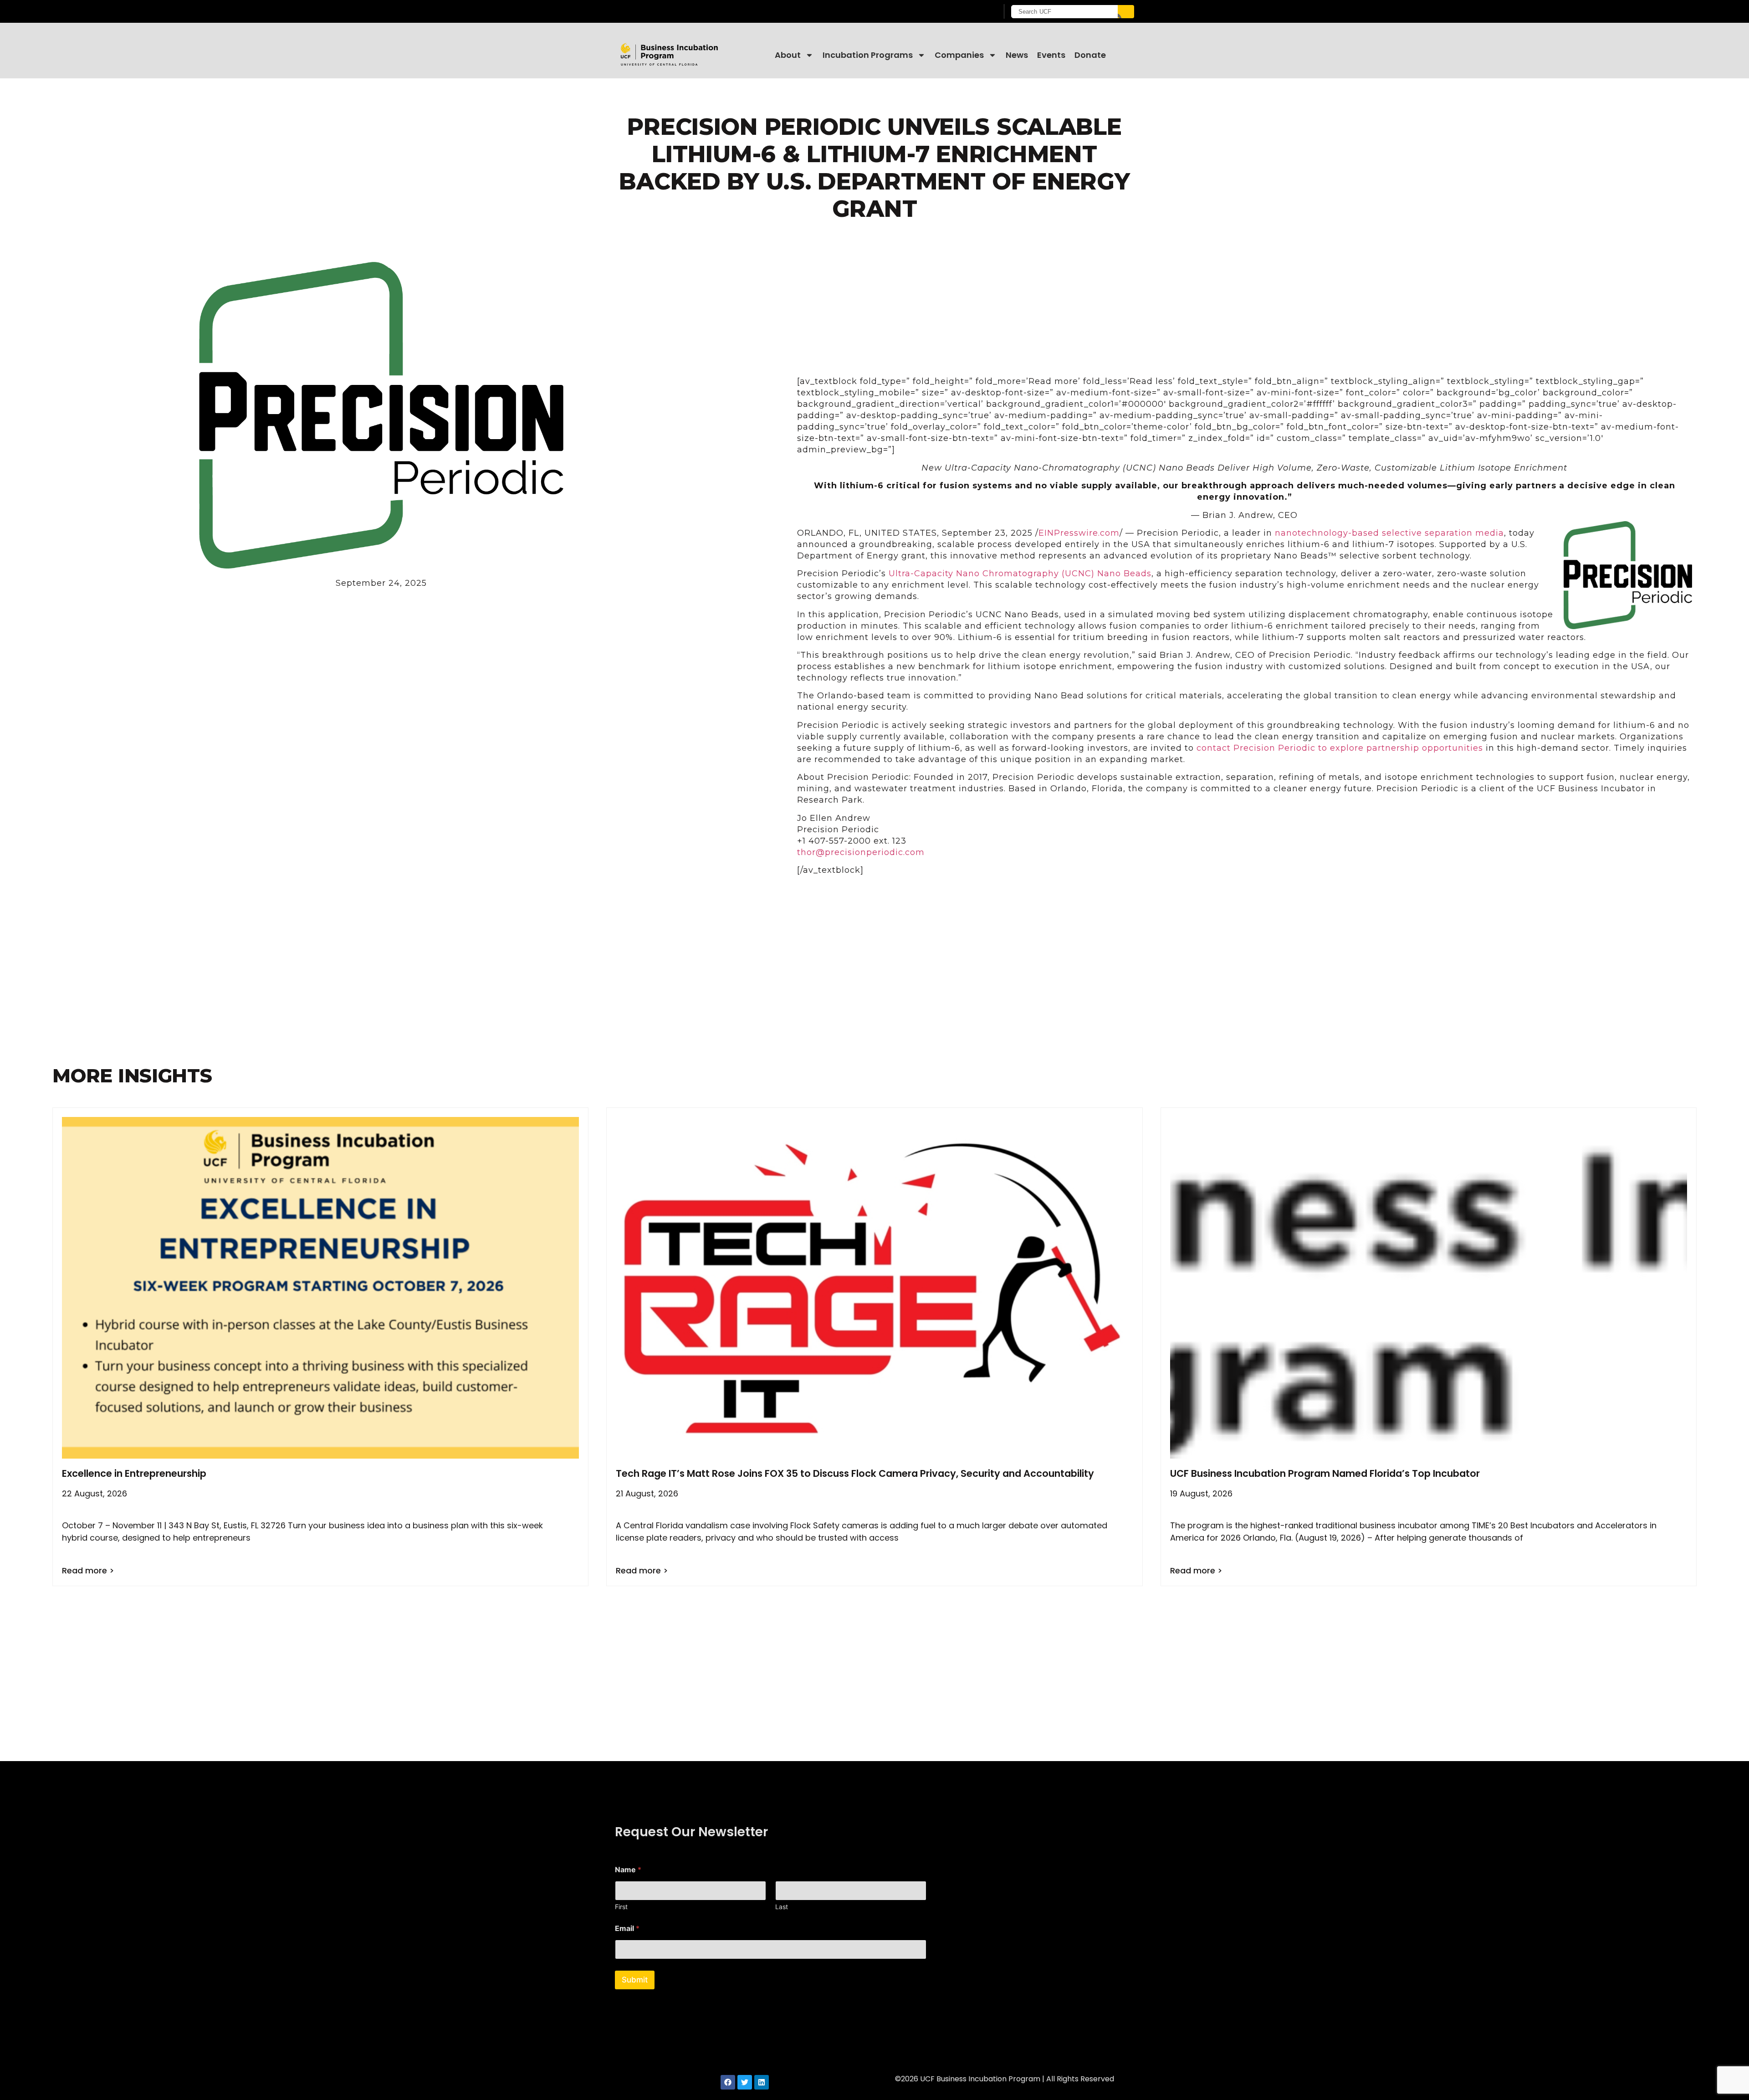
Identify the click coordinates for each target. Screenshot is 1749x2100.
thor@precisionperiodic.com (861, 852)
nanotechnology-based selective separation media (1389, 533)
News (1017, 55)
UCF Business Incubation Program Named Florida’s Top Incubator (1325, 1473)
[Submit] (1126, 12)
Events (1051, 55)
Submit (635, 1980)
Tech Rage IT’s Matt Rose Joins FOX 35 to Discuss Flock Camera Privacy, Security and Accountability (855, 1473)
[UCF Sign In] (969, 12)
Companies (959, 55)
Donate (1090, 55)
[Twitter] (745, 2082)
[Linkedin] (762, 2082)
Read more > (88, 1570)
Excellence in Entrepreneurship (134, 1473)
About (788, 55)
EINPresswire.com (1079, 533)
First (621, 1907)
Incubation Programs (868, 55)
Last (782, 1907)
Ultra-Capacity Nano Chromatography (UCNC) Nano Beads (1020, 574)
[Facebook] (728, 2082)
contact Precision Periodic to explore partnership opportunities (1340, 748)
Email (627, 1928)
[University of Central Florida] (688, 11)
